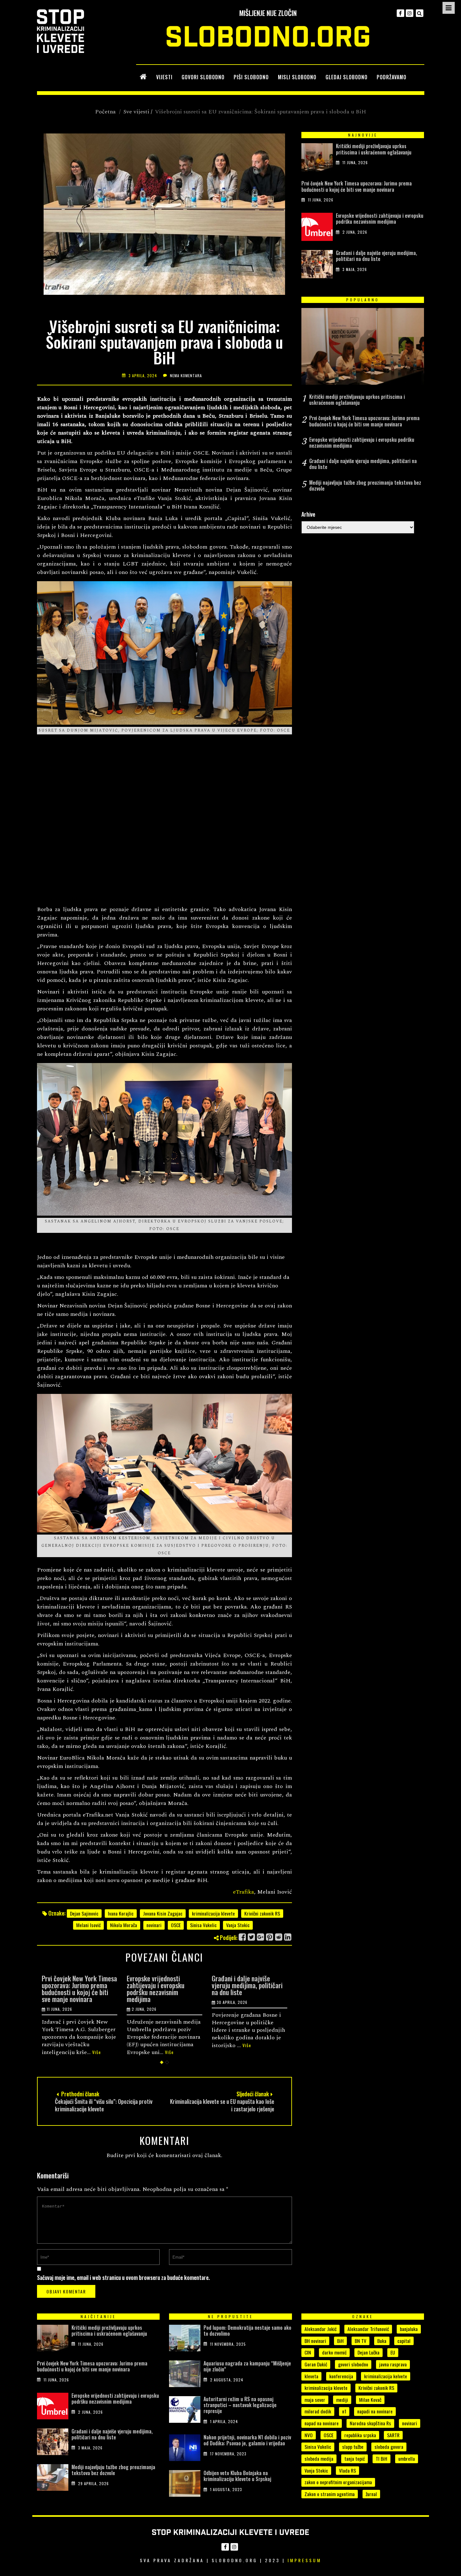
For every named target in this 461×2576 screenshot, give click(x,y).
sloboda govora (389, 2447)
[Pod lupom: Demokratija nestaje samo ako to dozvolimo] (185, 2339)
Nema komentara (186, 375)
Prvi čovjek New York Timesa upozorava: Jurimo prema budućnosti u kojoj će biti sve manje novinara (357, 186)
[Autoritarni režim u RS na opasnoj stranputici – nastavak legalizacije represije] (185, 2411)
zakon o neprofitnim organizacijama (338, 2482)
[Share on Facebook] (243, 1937)
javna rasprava (393, 2364)
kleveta (311, 2376)
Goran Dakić (316, 2364)
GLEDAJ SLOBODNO (347, 77)
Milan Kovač (370, 2400)
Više (84, 2052)
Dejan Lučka (368, 2352)
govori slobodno (353, 2364)
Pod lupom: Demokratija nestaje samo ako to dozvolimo (247, 2331)
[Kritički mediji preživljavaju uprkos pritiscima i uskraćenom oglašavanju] (317, 159)
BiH (340, 2341)
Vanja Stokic (238, 1925)
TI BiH (382, 2459)
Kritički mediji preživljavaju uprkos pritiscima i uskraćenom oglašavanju (374, 149)
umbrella (407, 2459)
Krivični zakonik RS (262, 1913)
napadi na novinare (375, 2411)
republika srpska (360, 2435)
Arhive (308, 514)
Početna (105, 112)
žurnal (371, 2494)
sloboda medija (319, 2459)
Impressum (305, 2560)
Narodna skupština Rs (370, 2423)
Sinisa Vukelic (203, 1925)
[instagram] (410, 13)
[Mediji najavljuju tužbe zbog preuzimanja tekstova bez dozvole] (53, 2479)
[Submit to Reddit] (279, 1937)
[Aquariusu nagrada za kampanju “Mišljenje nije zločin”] (185, 2375)
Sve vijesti (136, 112)
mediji (342, 2400)
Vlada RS (347, 2470)
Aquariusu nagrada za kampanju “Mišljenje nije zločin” (247, 2366)
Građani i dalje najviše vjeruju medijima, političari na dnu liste (162, 1985)
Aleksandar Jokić (321, 2329)
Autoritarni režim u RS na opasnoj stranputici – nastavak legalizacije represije (240, 2405)
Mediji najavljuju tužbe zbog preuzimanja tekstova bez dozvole (248, 1985)
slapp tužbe (353, 2447)
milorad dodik (318, 2411)
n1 (344, 2411)
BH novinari (315, 2341)
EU (393, 2352)
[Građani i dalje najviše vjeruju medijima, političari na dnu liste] (317, 266)
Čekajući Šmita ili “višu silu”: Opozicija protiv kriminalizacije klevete (104, 2105)
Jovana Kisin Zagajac (163, 1913)
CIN (308, 2352)
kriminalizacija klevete (213, 1913)
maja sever (315, 2400)
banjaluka (409, 2329)
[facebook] (400, 13)
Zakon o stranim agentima (330, 2494)
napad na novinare (322, 2423)
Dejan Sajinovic (84, 1913)
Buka (382, 2341)
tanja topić (355, 2459)
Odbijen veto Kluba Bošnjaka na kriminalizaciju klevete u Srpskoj (237, 2476)
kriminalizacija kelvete (386, 2376)
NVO (309, 2435)
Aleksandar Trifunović (368, 2329)
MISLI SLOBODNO (297, 77)
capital (404, 2341)
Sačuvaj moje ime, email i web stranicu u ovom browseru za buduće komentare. (123, 2277)
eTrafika (244, 1892)
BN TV (360, 2341)
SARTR (393, 2435)
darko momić (334, 2352)
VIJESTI (164, 77)
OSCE (176, 1925)
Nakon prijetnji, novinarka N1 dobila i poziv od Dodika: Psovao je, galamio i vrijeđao (247, 2440)
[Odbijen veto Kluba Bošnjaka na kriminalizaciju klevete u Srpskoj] (185, 2485)
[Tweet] (252, 1937)
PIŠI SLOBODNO (251, 77)
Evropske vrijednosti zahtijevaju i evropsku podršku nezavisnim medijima (71, 1989)
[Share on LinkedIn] (288, 1937)
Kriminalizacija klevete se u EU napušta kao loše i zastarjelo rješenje (222, 2105)
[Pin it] (270, 1937)
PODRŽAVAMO (392, 77)
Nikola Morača (124, 1925)
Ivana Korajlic (121, 1913)
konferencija (341, 2376)
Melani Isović (88, 1925)
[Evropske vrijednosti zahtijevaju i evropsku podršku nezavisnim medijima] (317, 228)
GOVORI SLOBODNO (203, 77)
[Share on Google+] (261, 1937)
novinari (154, 1925)
